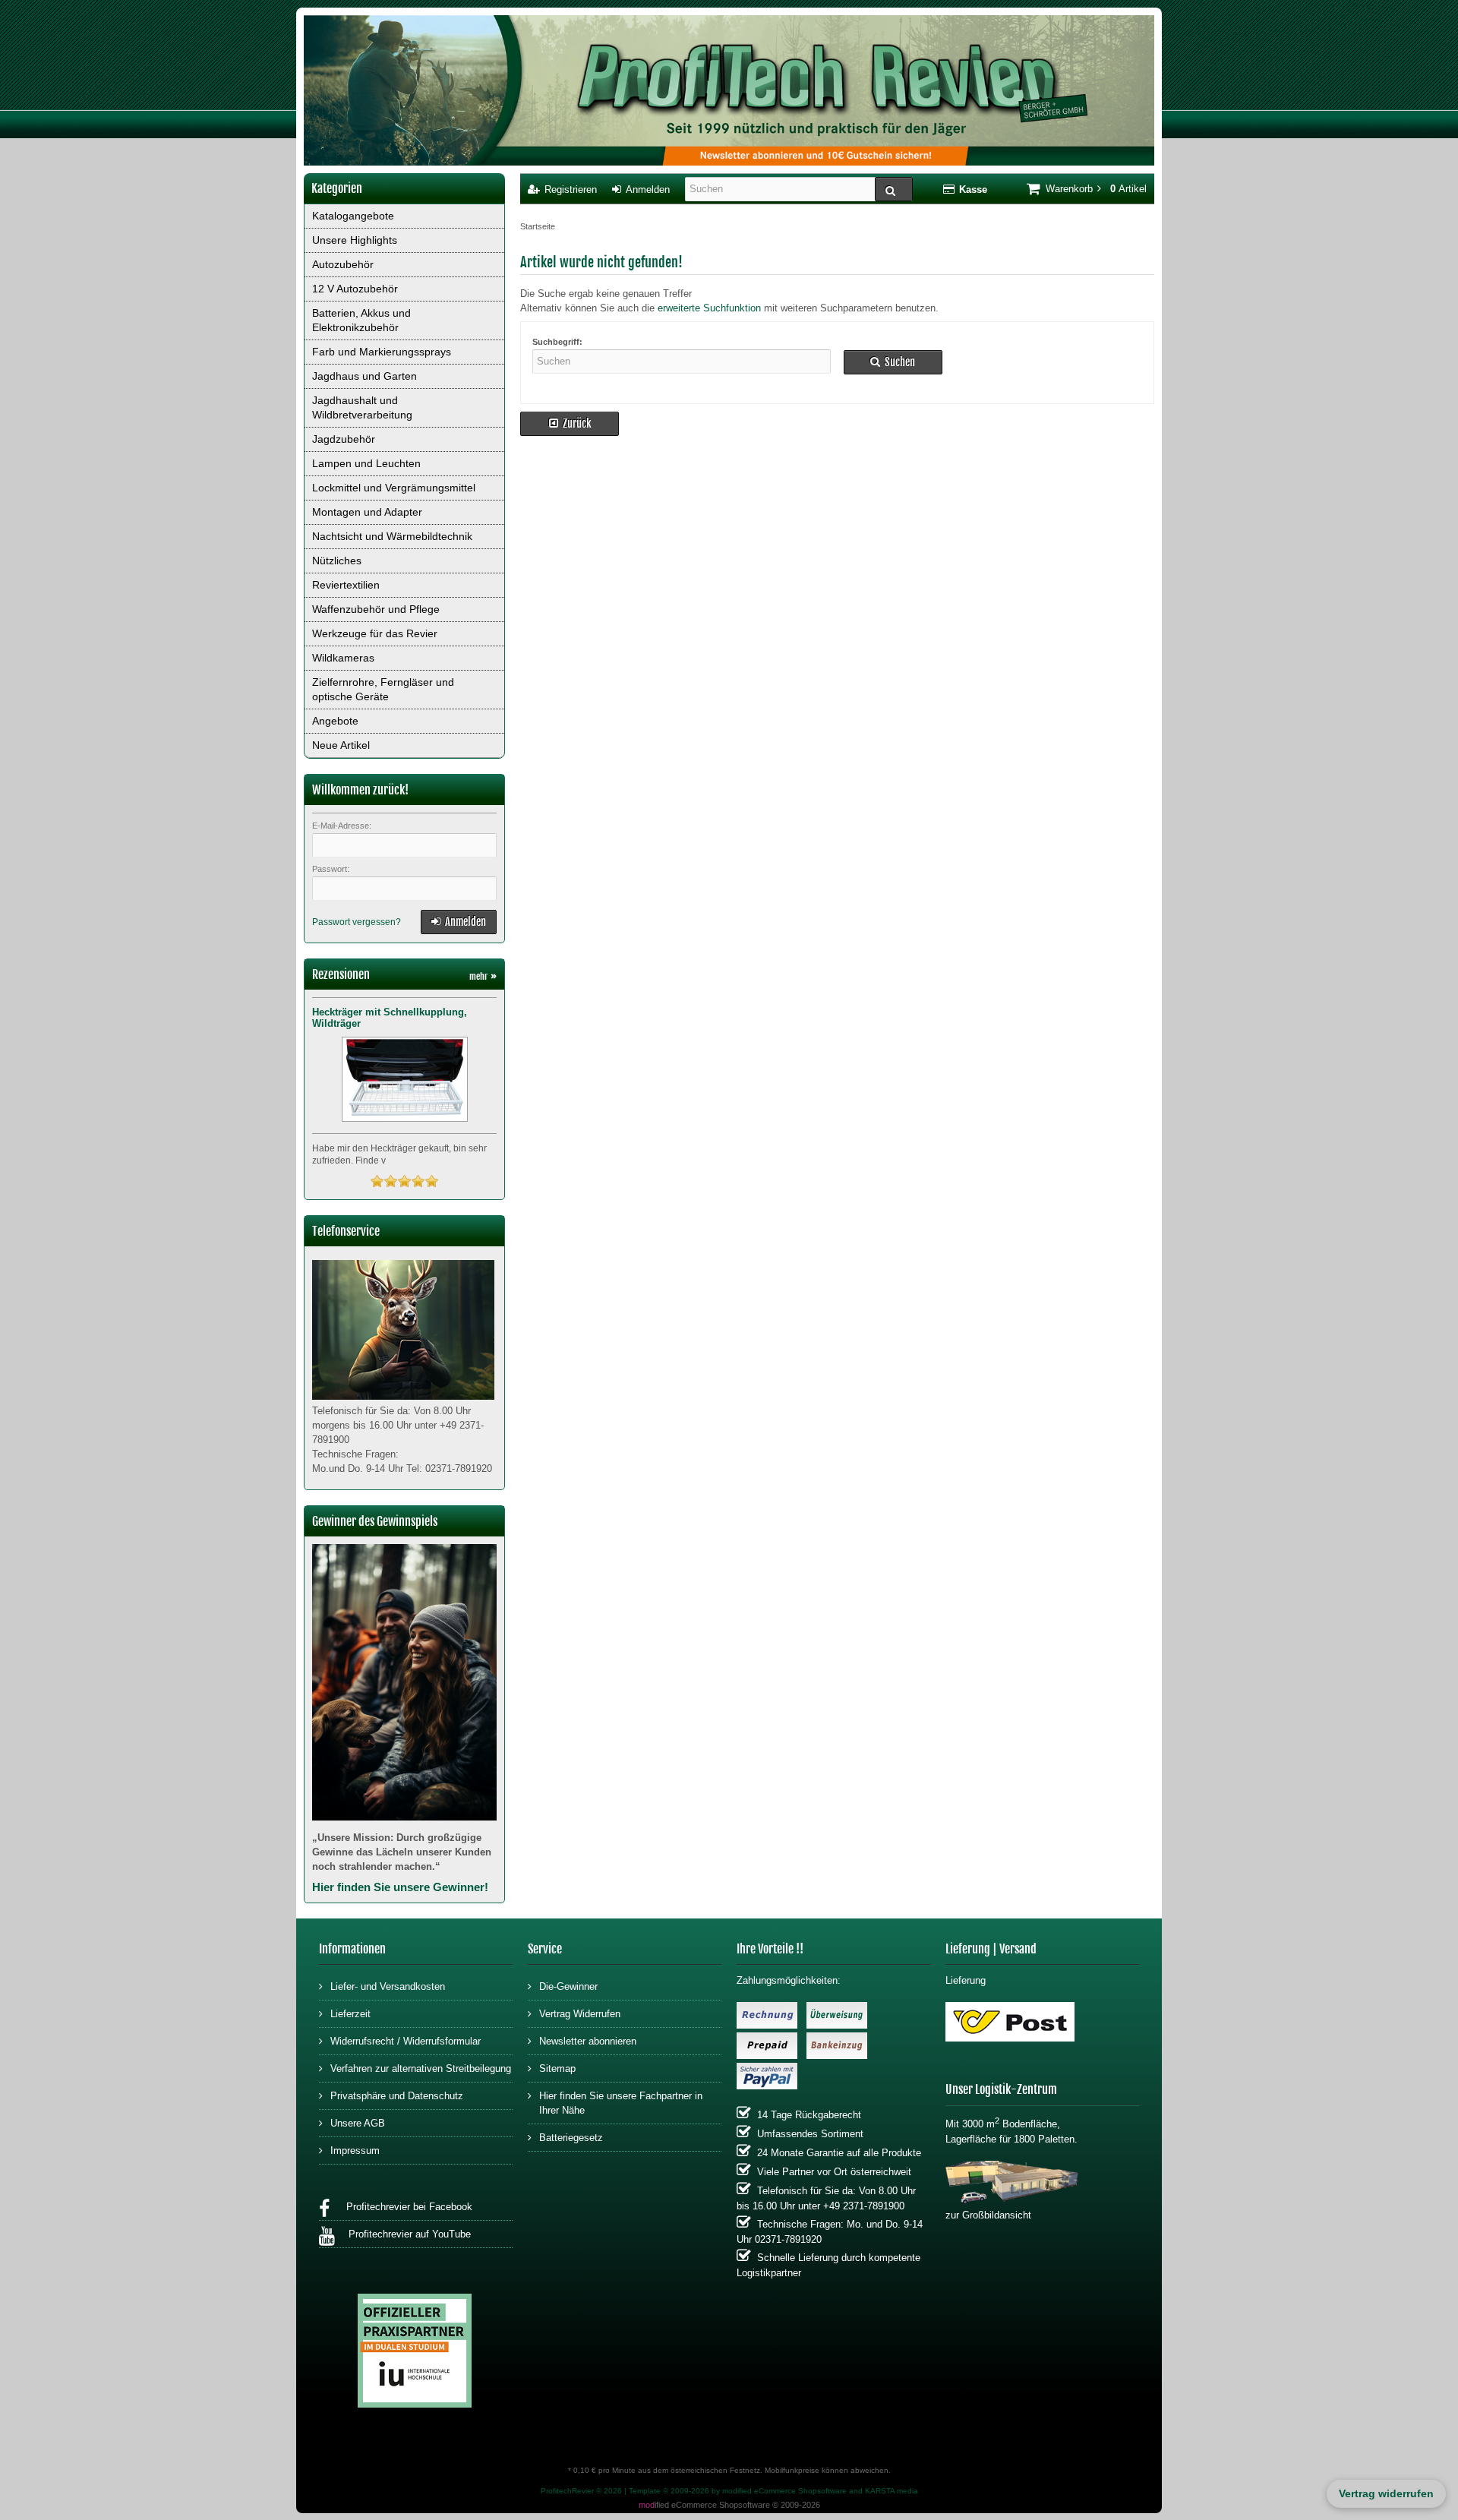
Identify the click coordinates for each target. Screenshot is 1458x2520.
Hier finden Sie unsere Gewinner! (400, 1887)
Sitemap (557, 2068)
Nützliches (337, 561)
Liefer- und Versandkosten (388, 1986)
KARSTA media (892, 2491)
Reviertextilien (346, 585)
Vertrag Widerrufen (580, 2014)
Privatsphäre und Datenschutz (397, 2096)
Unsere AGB (358, 2123)
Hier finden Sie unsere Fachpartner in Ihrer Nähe (621, 2103)
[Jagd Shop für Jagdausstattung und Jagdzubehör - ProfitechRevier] (729, 92)
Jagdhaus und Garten (364, 376)
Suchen (893, 362)
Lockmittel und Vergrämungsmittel (394, 488)
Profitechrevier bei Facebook (405, 2207)
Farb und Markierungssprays (382, 352)
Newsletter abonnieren (588, 2041)
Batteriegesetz (571, 2138)
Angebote (335, 721)
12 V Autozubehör (355, 289)
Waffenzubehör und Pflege (376, 609)
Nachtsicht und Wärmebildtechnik (392, 536)
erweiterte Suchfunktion (709, 308)
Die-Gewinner (568, 1986)
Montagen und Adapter (367, 512)
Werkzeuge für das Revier (375, 633)
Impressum (355, 2151)
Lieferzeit (350, 2014)
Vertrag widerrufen (1386, 2493)
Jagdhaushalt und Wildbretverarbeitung (362, 407)
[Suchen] (894, 189)
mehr (483, 976)
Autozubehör (343, 264)
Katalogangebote (353, 216)
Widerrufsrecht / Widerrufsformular (406, 2041)
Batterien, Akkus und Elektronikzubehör (361, 320)
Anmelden (459, 922)
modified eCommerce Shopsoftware (784, 2491)
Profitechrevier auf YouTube (407, 2234)
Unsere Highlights (355, 240)
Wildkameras (343, 658)
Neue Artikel (341, 745)
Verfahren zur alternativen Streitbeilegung (421, 2068)
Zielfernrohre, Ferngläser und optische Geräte (383, 689)
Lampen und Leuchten (366, 463)
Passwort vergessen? (357, 922)
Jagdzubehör (344, 439)
